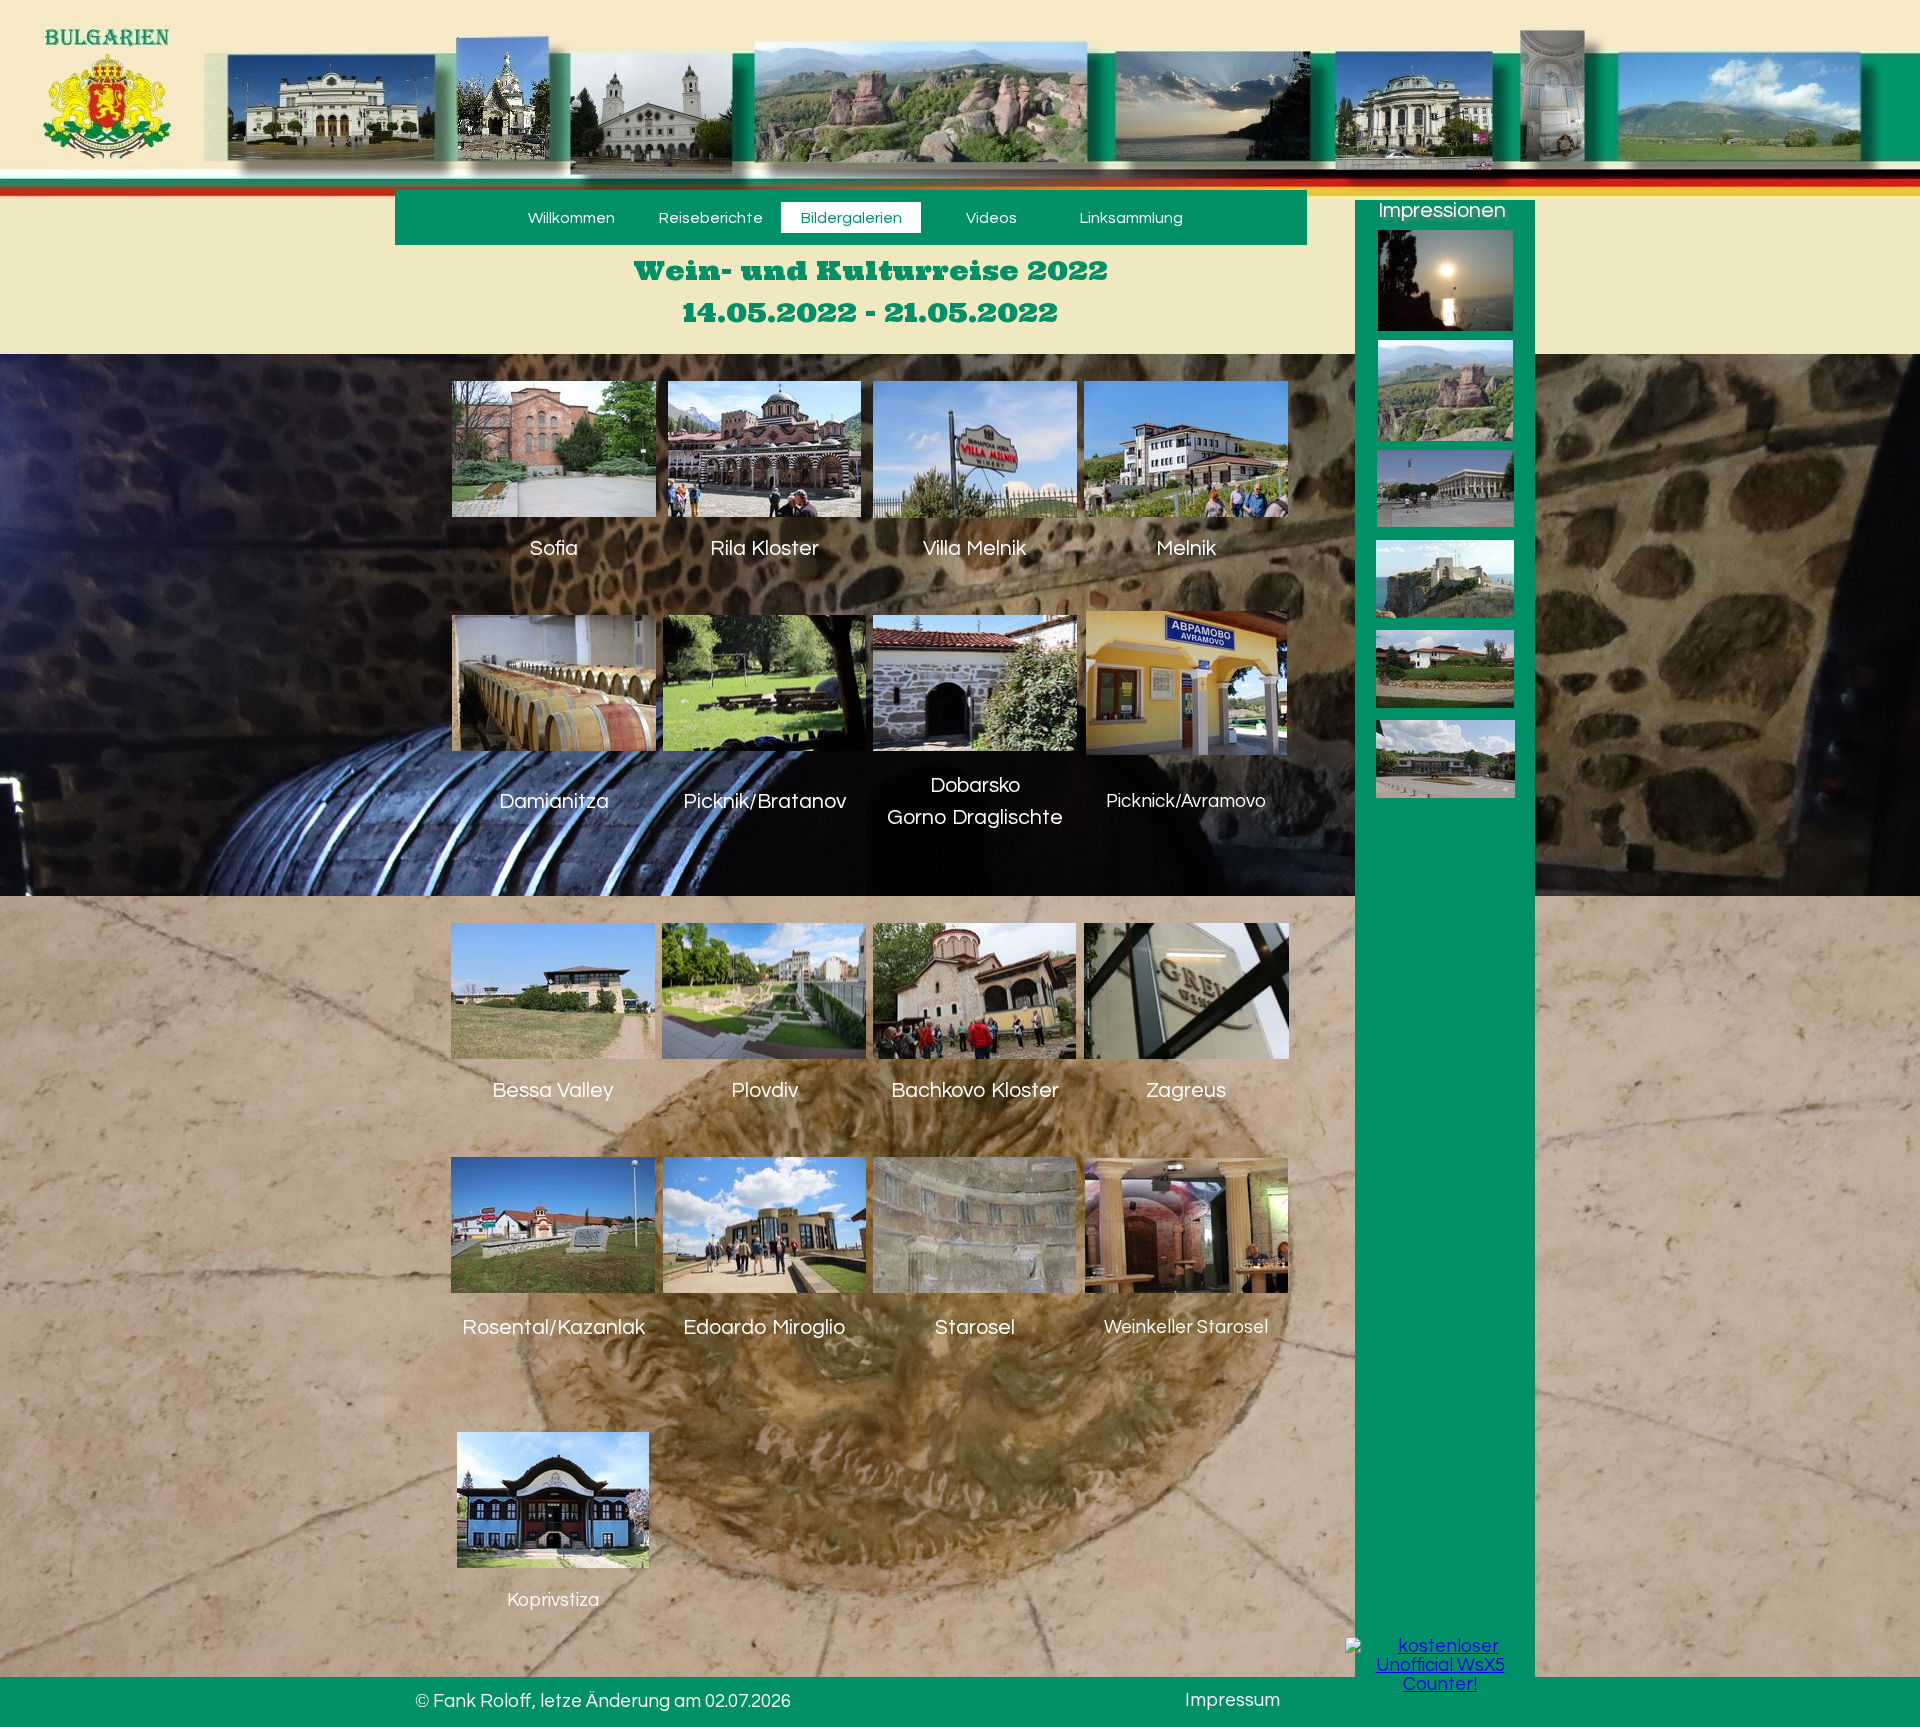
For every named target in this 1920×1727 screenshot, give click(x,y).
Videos (991, 218)
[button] (554, 451)
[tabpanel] (870, 276)
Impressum (1232, 1700)
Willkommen (571, 218)
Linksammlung (1131, 218)
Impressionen (1442, 210)
